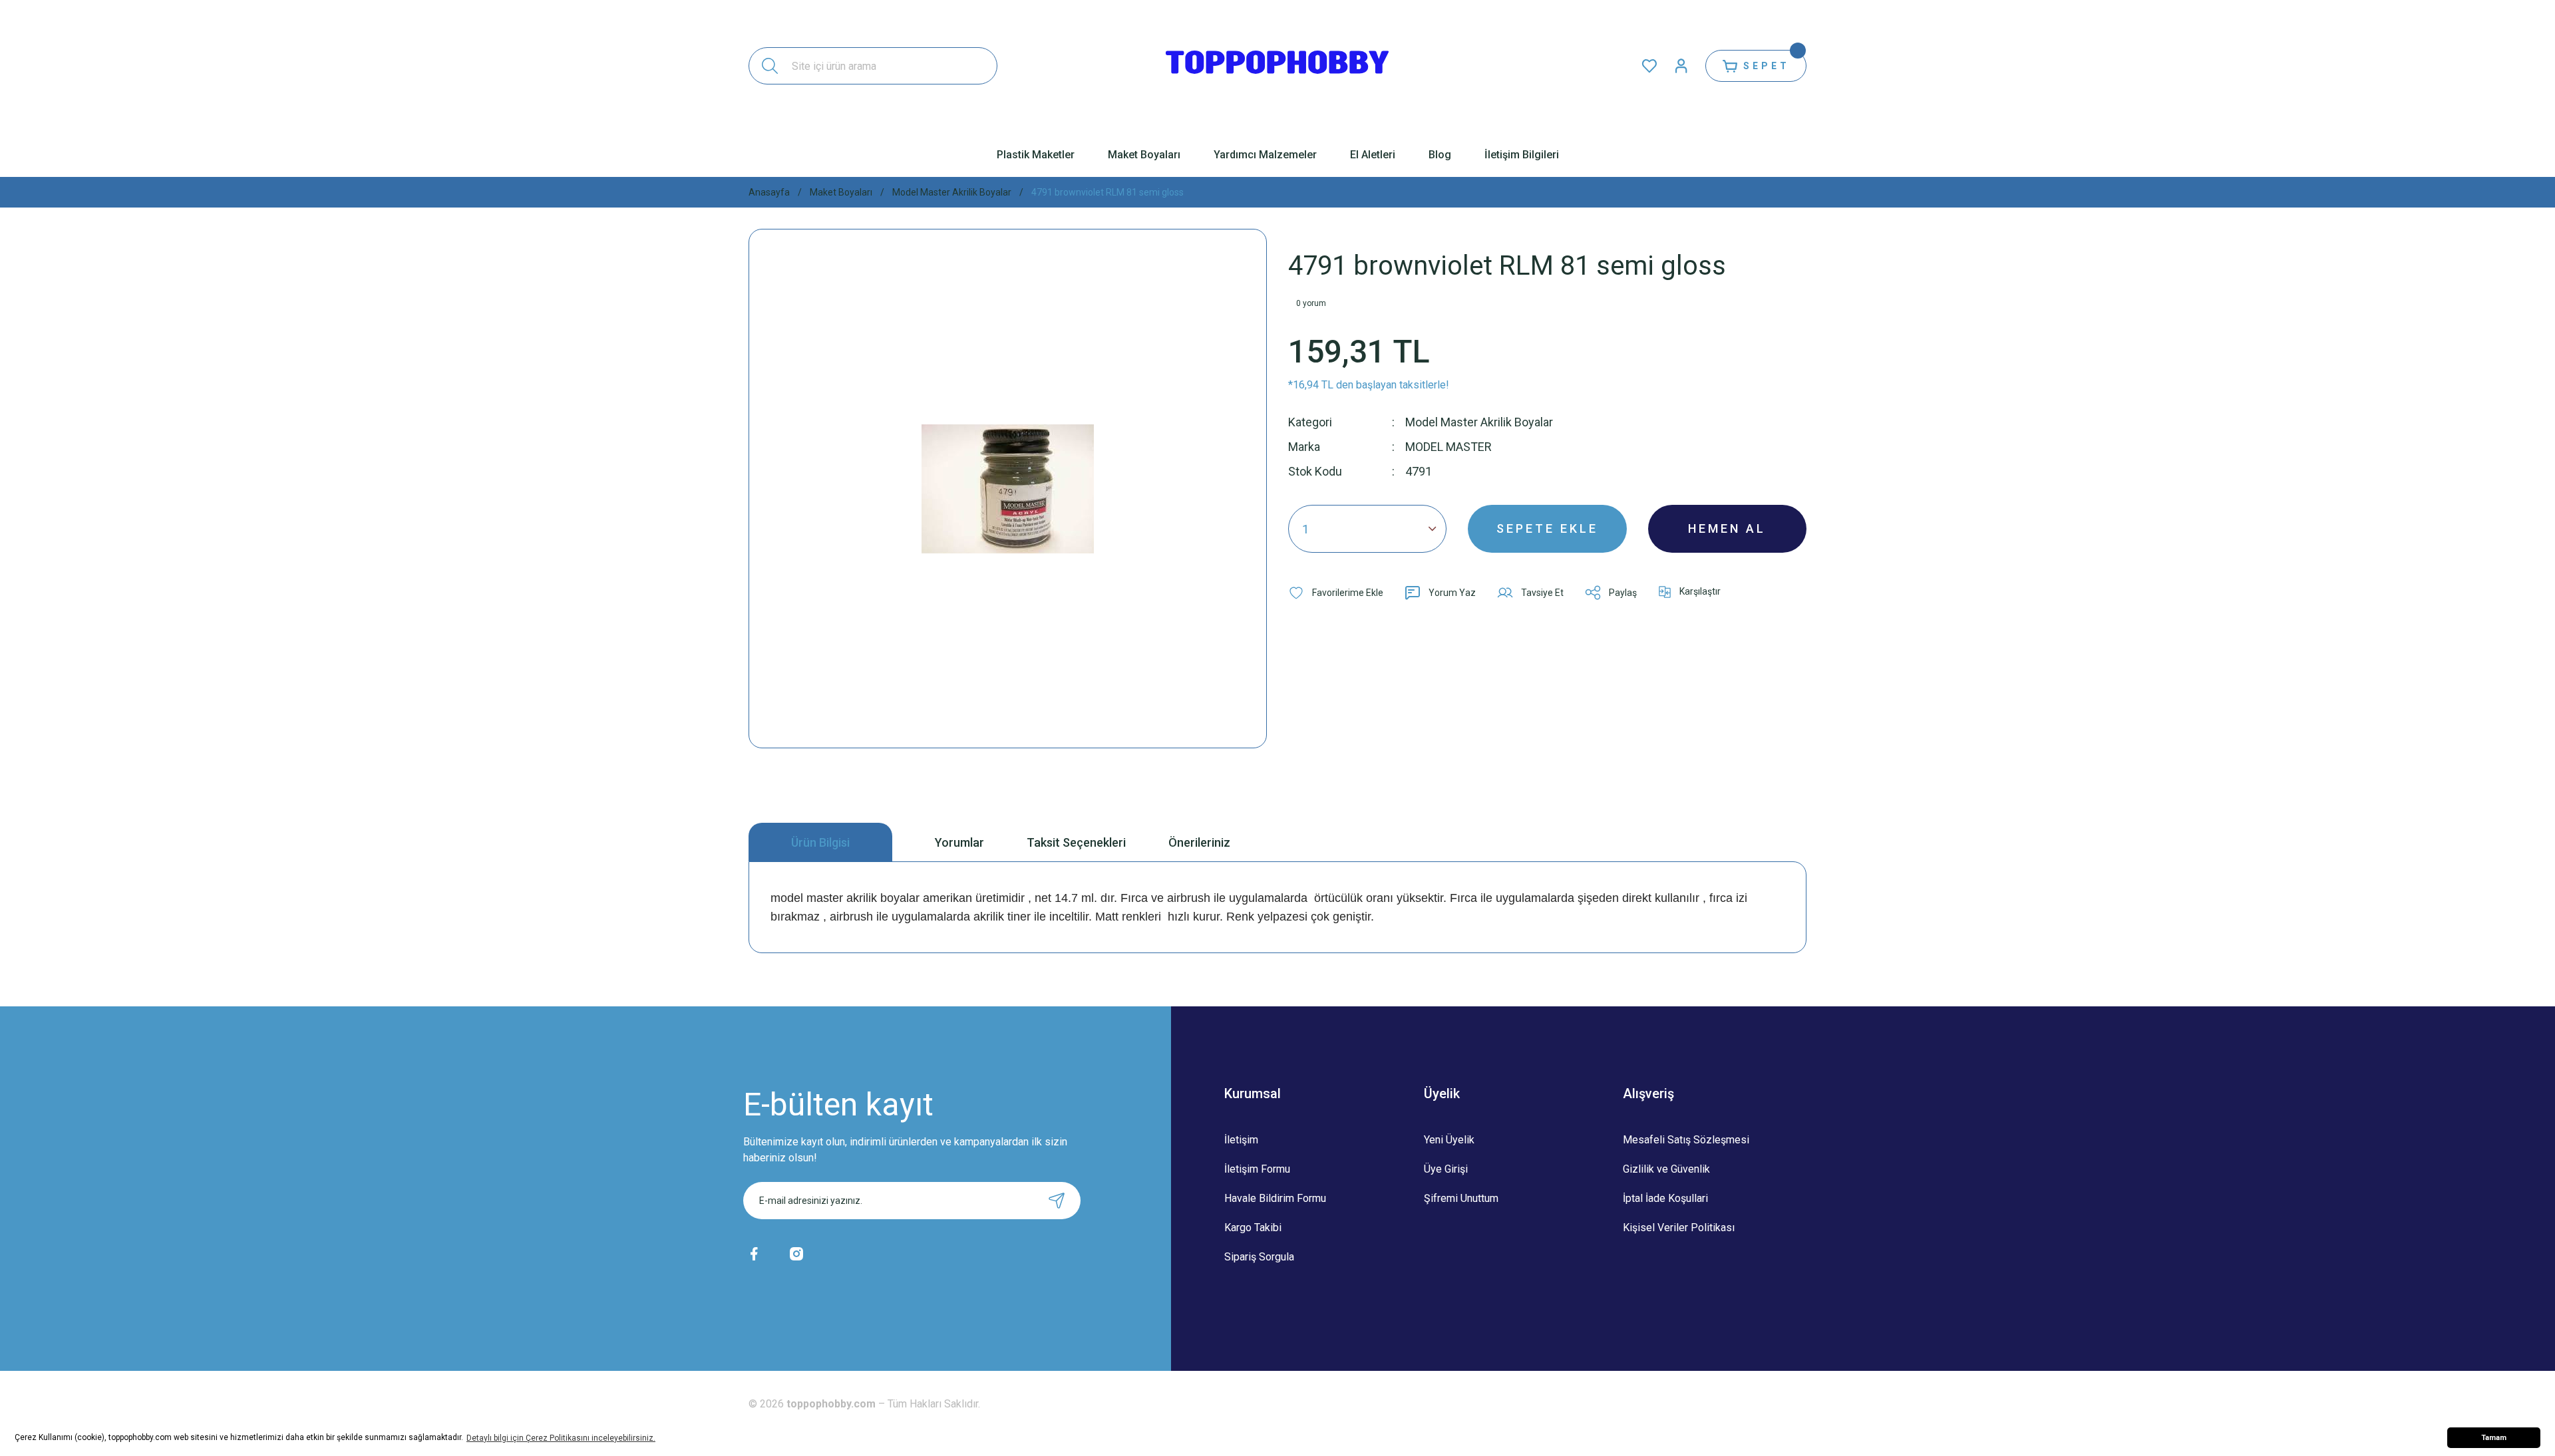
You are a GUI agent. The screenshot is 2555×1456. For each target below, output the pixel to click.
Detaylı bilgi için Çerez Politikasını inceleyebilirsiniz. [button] (561, 1438)
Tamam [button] (2494, 1438)
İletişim (1241, 1140)
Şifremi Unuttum (1461, 1198)
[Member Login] (1681, 66)
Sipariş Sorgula (1259, 1257)
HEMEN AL (1727, 528)
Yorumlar (959, 842)
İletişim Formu (1257, 1169)
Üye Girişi (1446, 1169)
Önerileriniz (1199, 842)
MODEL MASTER (1448, 447)
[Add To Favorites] (1336, 593)
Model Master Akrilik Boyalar (1479, 422)
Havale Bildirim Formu (1275, 1198)
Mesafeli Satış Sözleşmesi (1686, 1140)
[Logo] (1277, 66)
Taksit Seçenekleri (1076, 842)
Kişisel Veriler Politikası (1679, 1228)
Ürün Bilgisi (820, 842)
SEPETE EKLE (1547, 528)
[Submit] (1057, 1201)
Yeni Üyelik (1449, 1140)
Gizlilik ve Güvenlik (1666, 1169)
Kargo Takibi (1253, 1228)
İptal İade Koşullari (1665, 1198)
